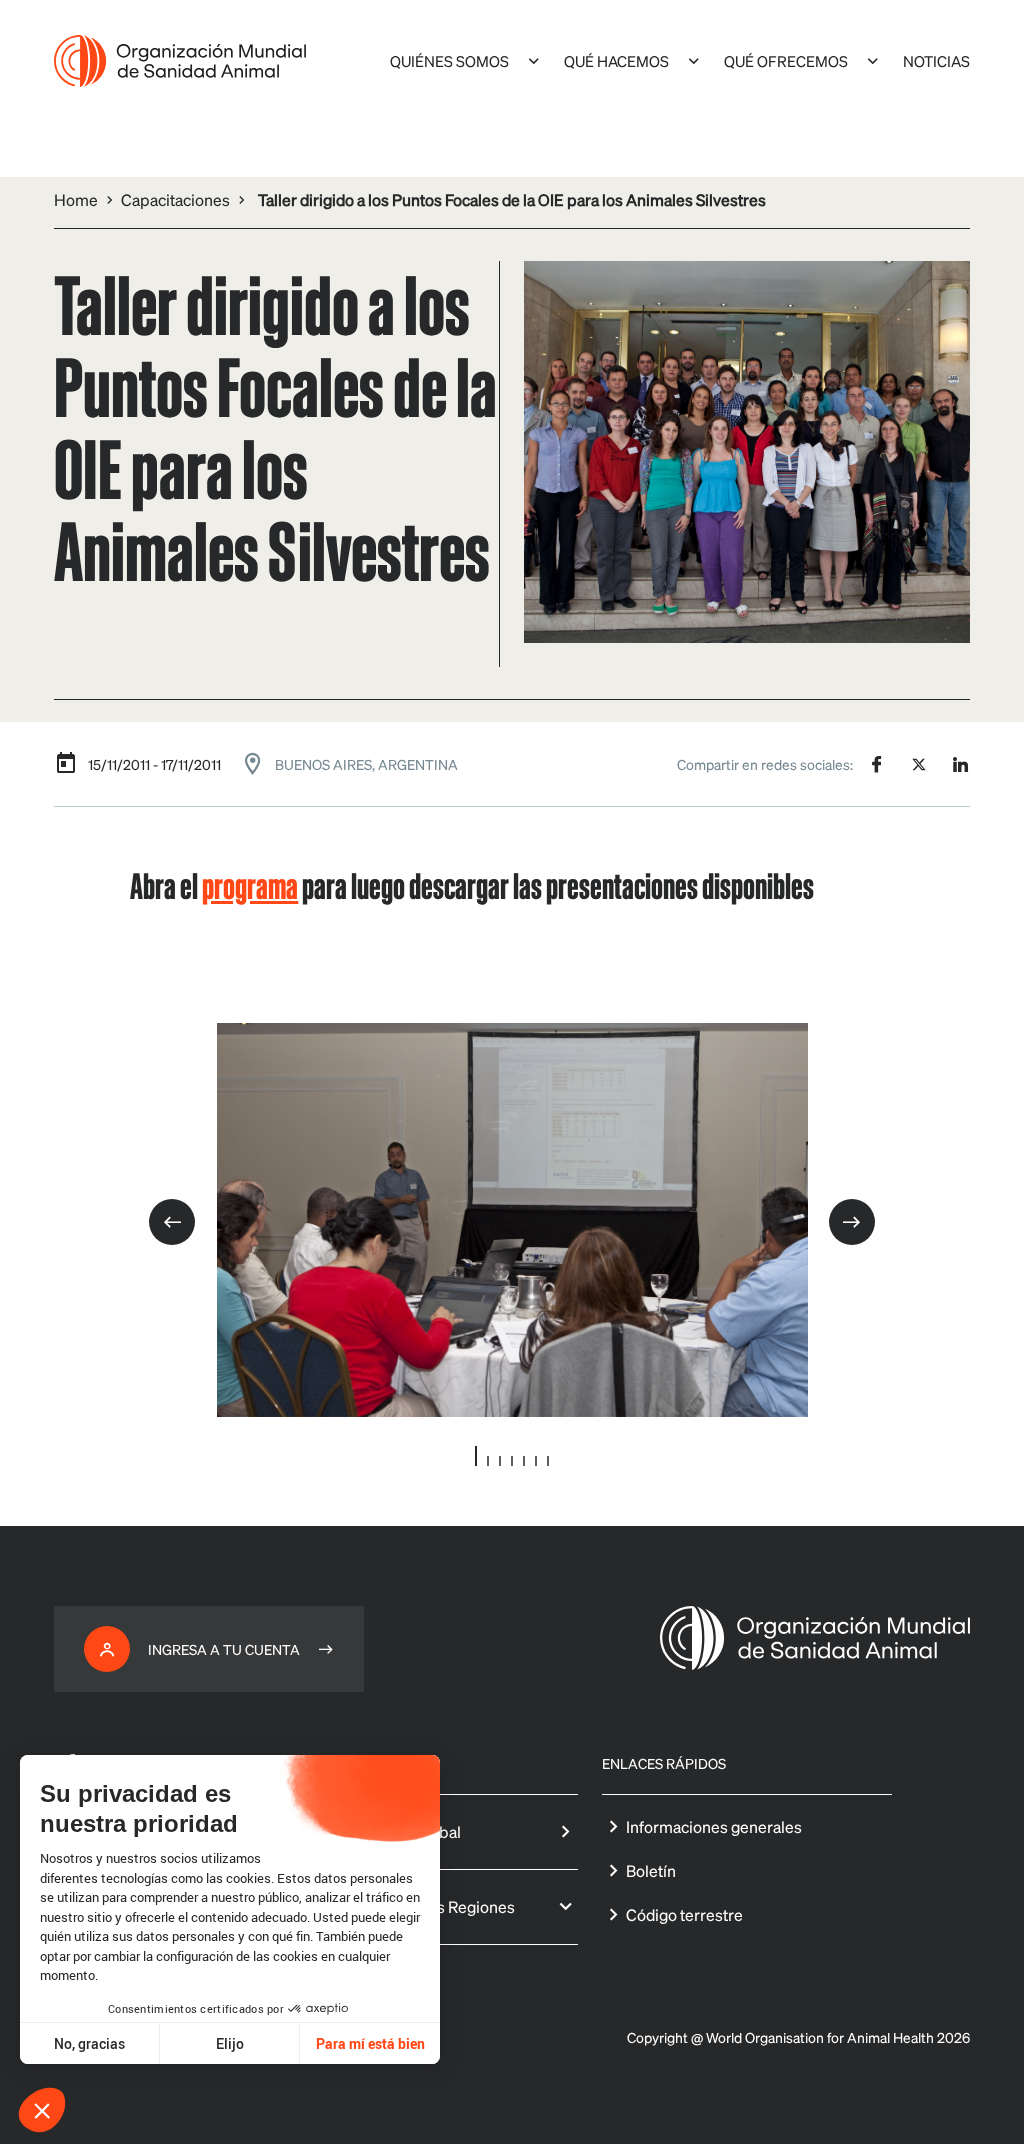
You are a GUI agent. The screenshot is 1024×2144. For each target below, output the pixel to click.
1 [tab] (476, 1456)
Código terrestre (684, 1914)
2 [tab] (488, 1461)
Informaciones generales (714, 1826)
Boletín (651, 1870)
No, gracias (89, 2043)
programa (250, 884)
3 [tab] (500, 1461)
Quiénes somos (449, 61)
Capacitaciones (175, 199)
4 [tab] (512, 1461)
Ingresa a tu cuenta (224, 1649)
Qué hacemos (616, 61)
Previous (172, 1222)
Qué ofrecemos (786, 61)
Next (852, 1222)
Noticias (936, 61)
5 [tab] (524, 1461)
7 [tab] (548, 1461)
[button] (42, 2110)
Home (76, 199)
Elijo (230, 2043)
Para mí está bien (370, 2043)
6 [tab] (536, 1461)
